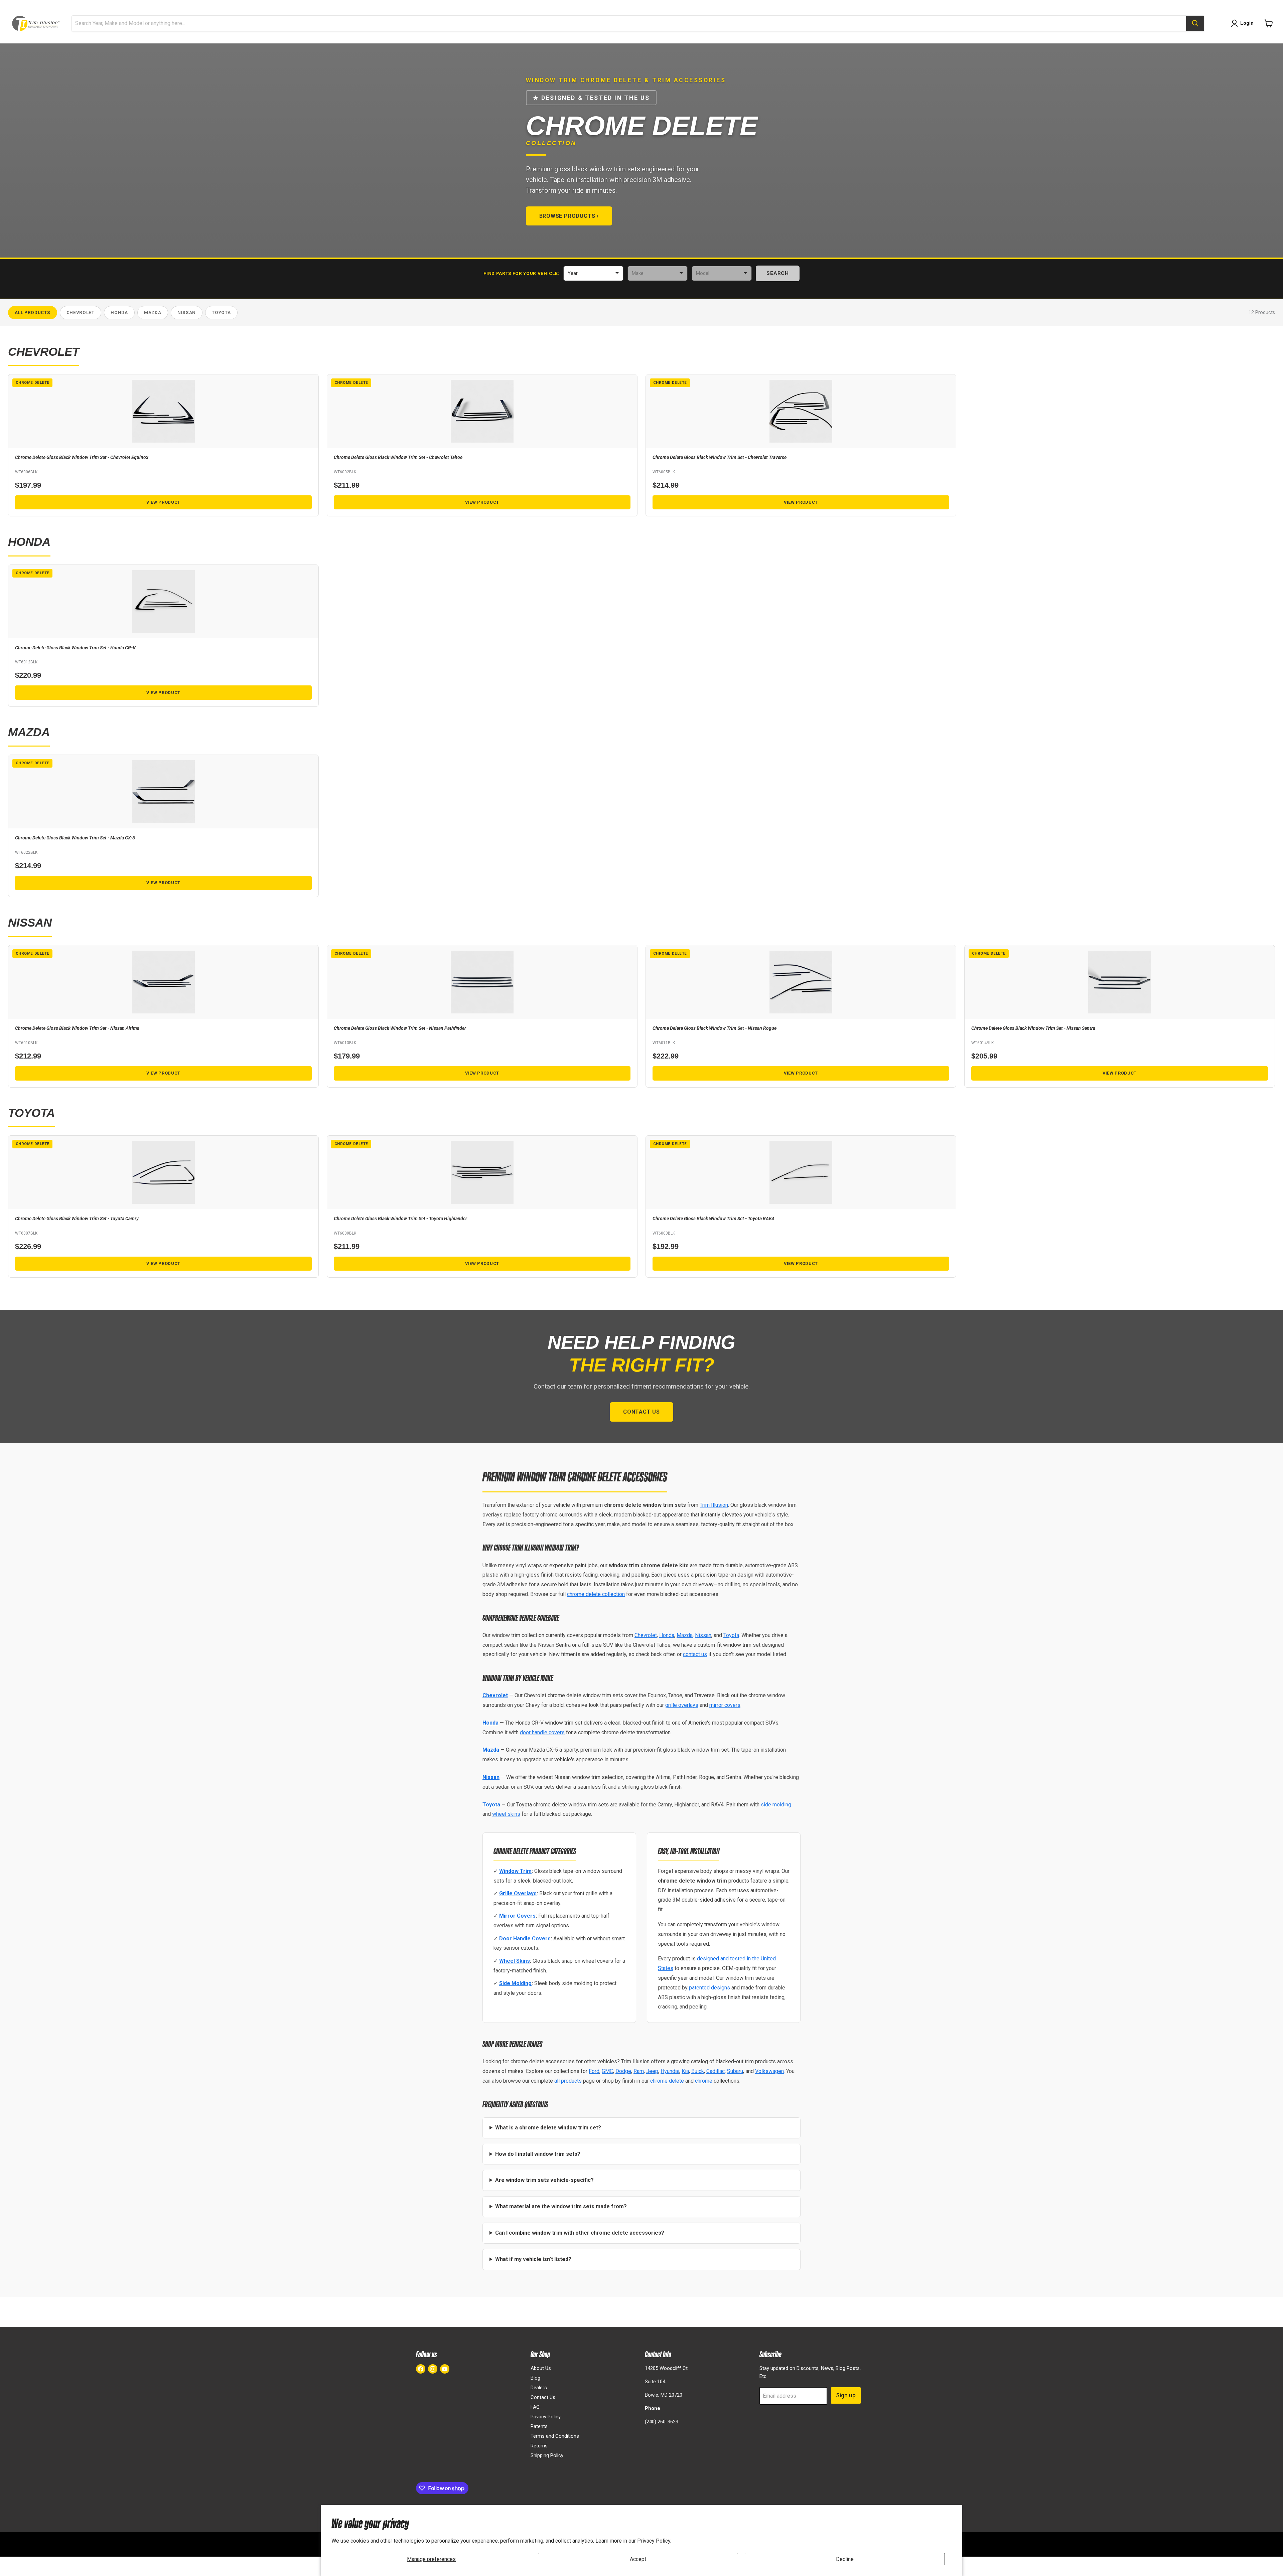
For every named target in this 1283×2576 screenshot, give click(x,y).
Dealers (539, 2388)
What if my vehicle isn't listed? (533, 2259)
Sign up (846, 2395)
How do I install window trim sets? (538, 2154)
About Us (541, 2368)
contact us (695, 1654)
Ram (639, 2071)
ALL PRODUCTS (32, 312)
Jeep (652, 2071)
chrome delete (667, 2081)
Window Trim (515, 1871)
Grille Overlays (518, 1893)
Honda (667, 1635)
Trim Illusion (714, 1505)
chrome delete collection (596, 1594)
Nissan (703, 1635)
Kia (685, 2071)
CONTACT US (641, 1412)
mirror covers (725, 1705)
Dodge (623, 2071)
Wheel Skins (515, 1961)
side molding (776, 1805)
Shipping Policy (547, 2455)
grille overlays (682, 1705)
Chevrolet (646, 1635)
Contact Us (543, 2397)
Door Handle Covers (525, 1939)
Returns (539, 2446)
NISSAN (187, 312)
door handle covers (542, 1732)
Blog (535, 2378)
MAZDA (153, 312)
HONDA (119, 312)
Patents (539, 2426)
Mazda (685, 1635)
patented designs (709, 1988)
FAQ (535, 2407)
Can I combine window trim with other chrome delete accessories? (580, 2233)
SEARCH (778, 273)
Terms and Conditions (555, 2436)
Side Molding (515, 1983)
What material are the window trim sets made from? (561, 2206)
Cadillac (716, 2071)
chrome (704, 2081)
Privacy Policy (546, 2417)
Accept (638, 2559)
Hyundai (670, 2071)
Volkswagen (769, 2071)
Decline (845, 2559)
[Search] (1195, 23)
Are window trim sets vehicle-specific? (544, 2180)
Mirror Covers (517, 1916)
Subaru (735, 2071)
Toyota (731, 1635)
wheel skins (506, 1814)
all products (568, 2081)
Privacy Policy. (654, 2541)
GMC (607, 2071)
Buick (698, 2071)
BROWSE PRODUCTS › (569, 216)
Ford (594, 2071)
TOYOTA (221, 312)
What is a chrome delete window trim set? (548, 2128)
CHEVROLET (81, 312)
